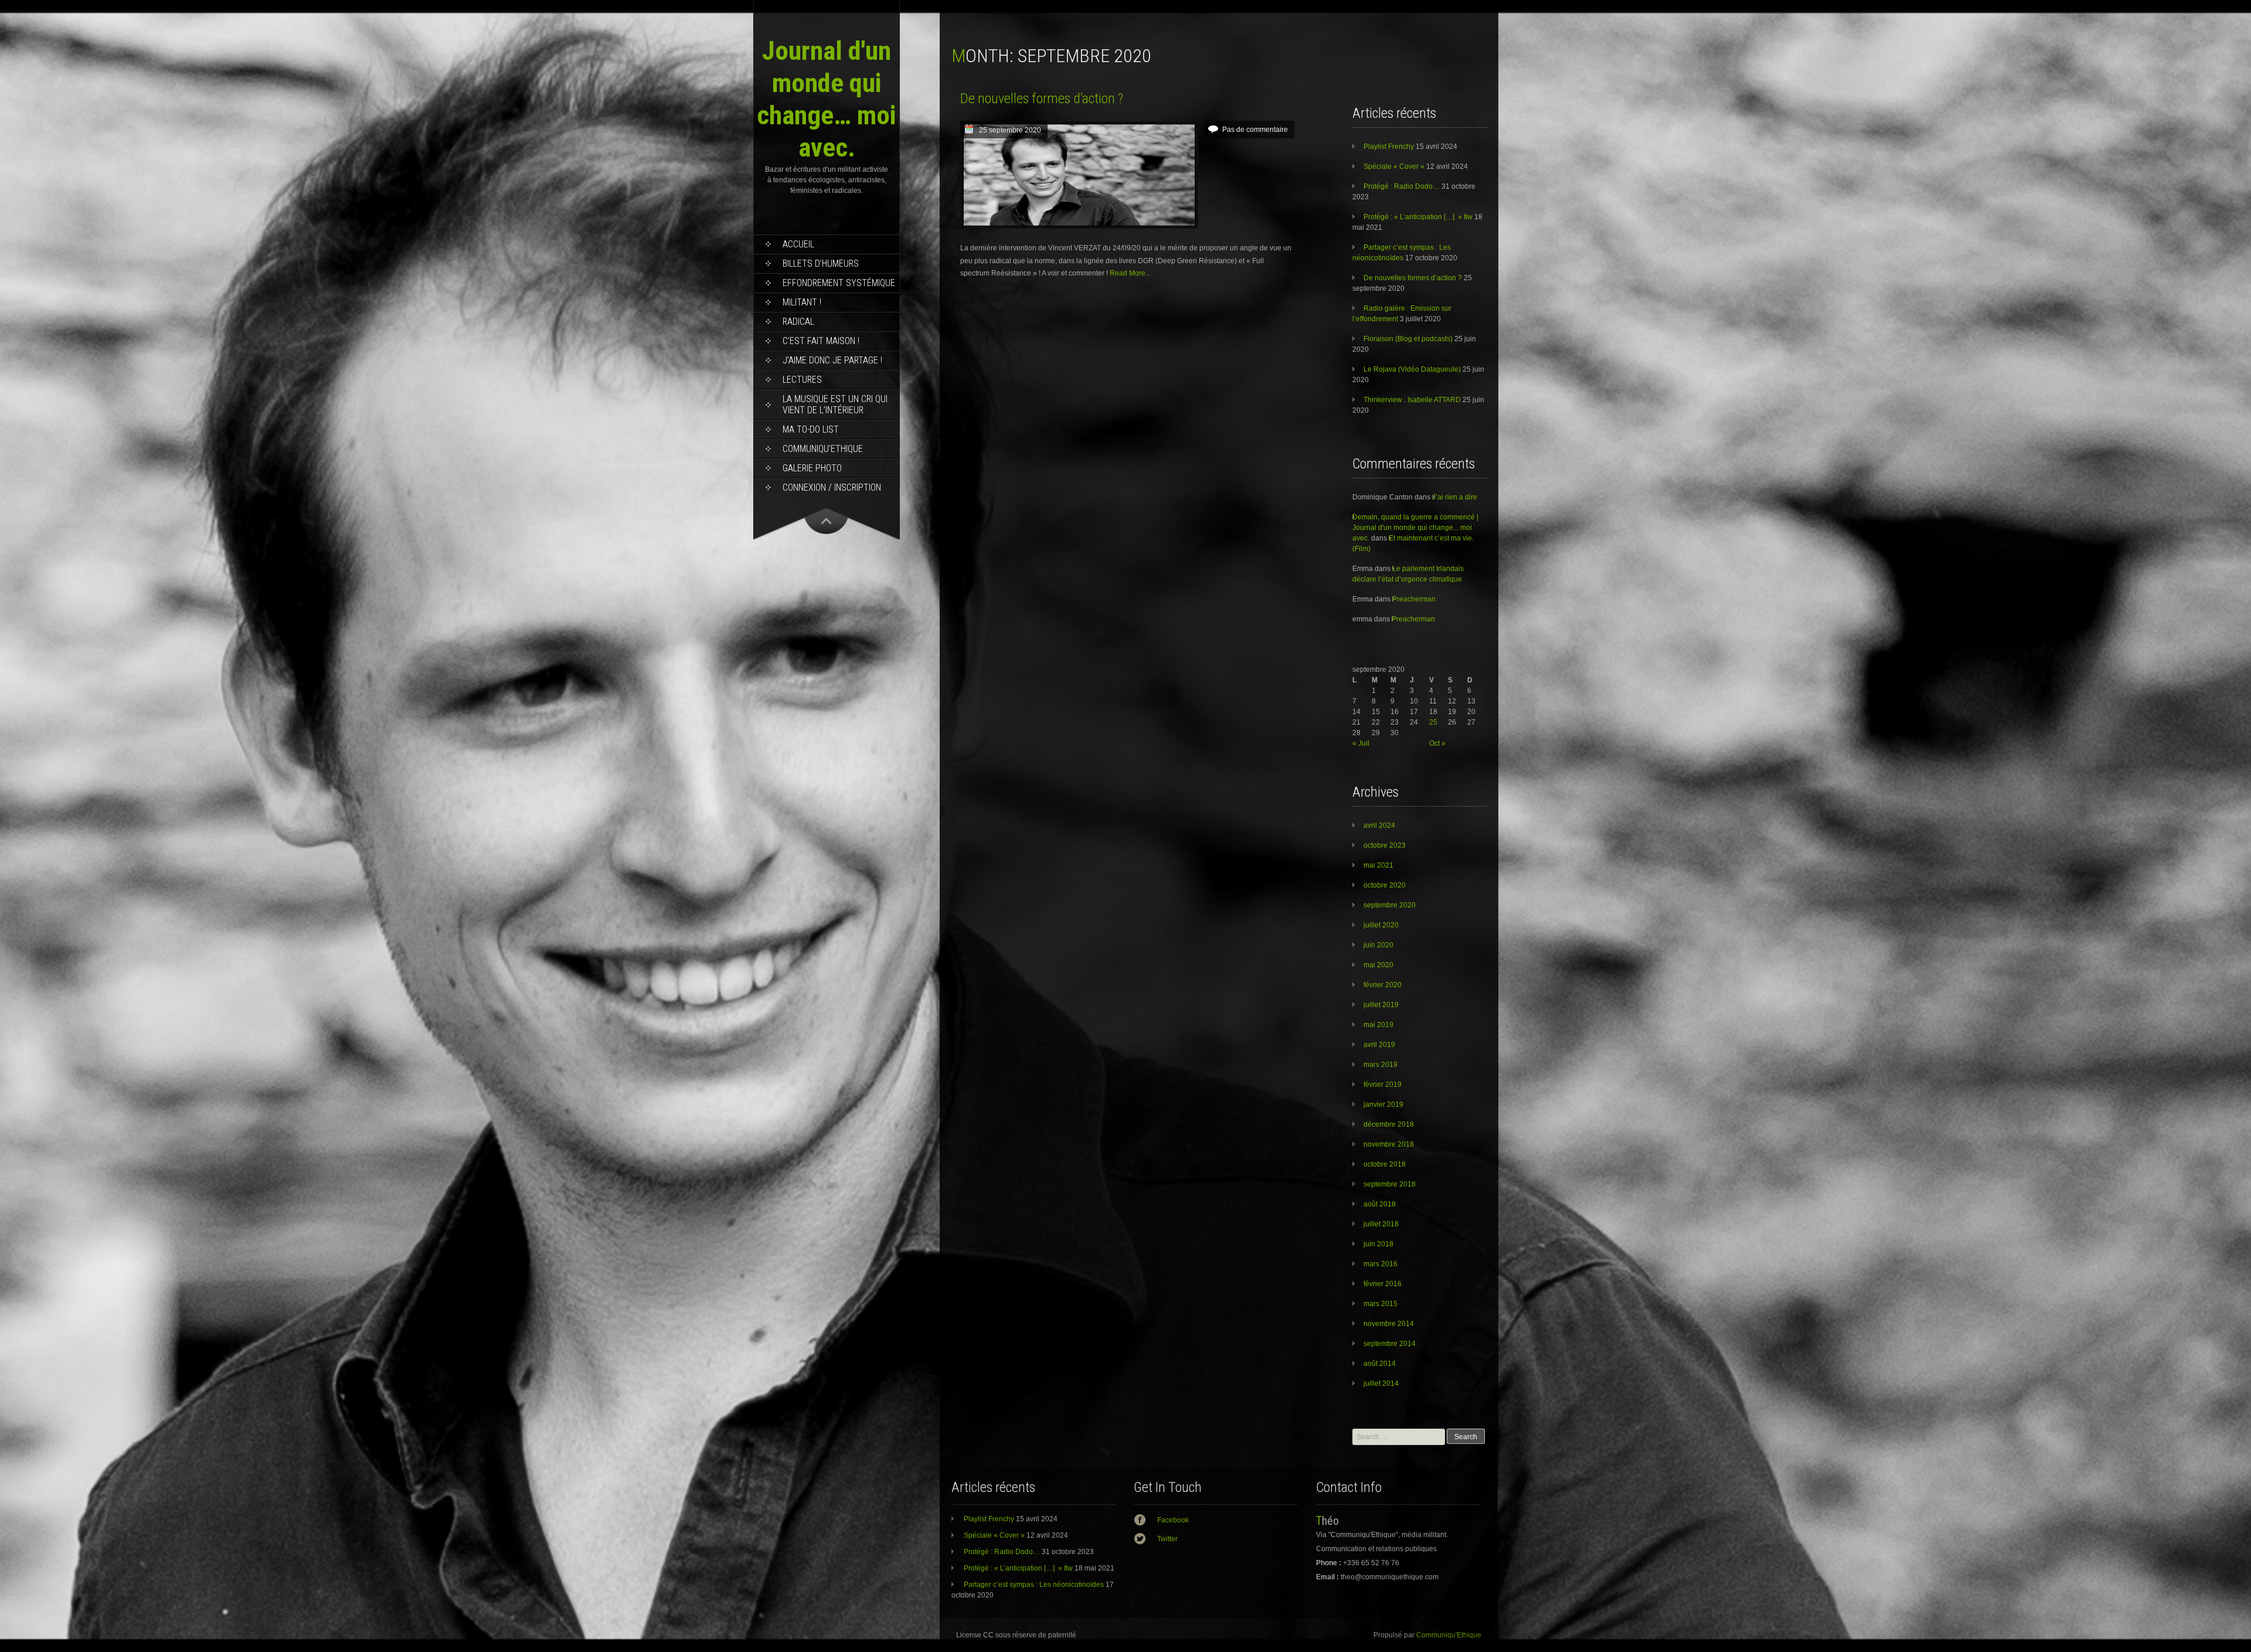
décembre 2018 (1389, 1124)
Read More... (1130, 273)
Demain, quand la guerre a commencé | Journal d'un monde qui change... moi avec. (1415, 528)
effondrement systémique (839, 283)
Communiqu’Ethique (823, 449)
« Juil (1361, 743)
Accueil (798, 244)
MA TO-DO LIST (811, 429)
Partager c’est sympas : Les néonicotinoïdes (1034, 1585)
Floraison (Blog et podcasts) (1408, 339)
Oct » (1437, 743)
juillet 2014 (1381, 1384)
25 (1433, 722)
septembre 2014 (1390, 1344)
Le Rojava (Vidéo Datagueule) (1412, 369)
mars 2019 (1380, 1065)
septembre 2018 (1390, 1184)
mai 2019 (1378, 1025)
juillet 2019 (1381, 1005)
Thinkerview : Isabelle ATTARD (1412, 400)
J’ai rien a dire (1455, 497)
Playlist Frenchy (1389, 147)
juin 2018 (1378, 1244)
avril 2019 (1379, 1045)
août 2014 (1380, 1364)
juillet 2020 (1381, 925)
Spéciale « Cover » (1394, 166)
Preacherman (1414, 599)
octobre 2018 (1385, 1164)
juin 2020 (1378, 945)
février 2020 (1383, 985)
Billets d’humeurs (821, 264)
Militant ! (802, 302)
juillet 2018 (1381, 1224)
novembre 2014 (1389, 1324)
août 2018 (1380, 1204)
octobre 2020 (1385, 885)
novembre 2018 (1389, 1144)
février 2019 (1383, 1085)
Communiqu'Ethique (1449, 1635)
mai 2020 (1378, 965)
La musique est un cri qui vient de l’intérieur (835, 404)
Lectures (802, 380)
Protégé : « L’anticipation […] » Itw (1418, 217)
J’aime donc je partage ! (832, 360)
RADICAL (798, 322)
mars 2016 (1380, 1264)
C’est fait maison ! (821, 341)
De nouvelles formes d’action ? (1042, 98)
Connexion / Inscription (832, 487)
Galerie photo (812, 468)
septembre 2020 (1390, 905)
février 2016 (1383, 1284)
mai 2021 (1378, 865)
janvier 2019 (1383, 1104)
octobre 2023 (1385, 845)
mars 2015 (1380, 1304)
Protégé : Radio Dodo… (1402, 186)
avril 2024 (1379, 825)
